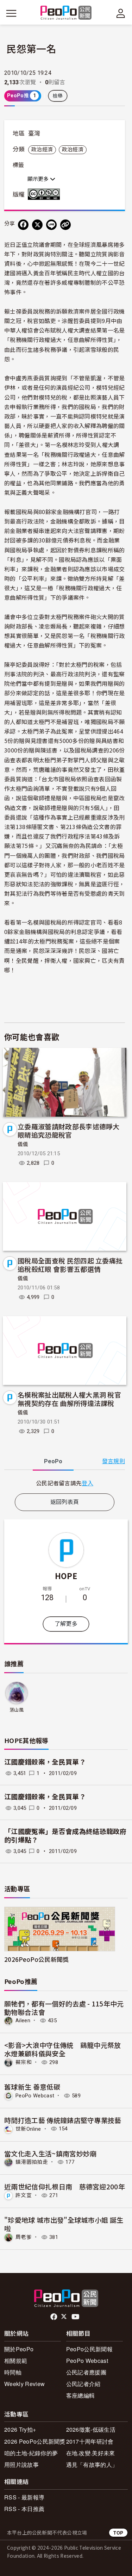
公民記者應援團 (86, 2372)
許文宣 (24, 2195)
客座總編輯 (81, 2395)
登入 (87, 1483)
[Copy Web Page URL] (65, 225)
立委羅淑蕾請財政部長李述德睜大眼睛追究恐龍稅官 (69, 1131)
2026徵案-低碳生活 (91, 2429)
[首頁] (66, 13)
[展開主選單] (11, 13)
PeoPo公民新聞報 (89, 2349)
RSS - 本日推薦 (24, 2509)
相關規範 (16, 2361)
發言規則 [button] (114, 1461)
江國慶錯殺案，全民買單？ (45, 1762)
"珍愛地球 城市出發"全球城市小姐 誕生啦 (64, 2224)
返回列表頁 (65, 1502)
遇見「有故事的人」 (92, 2465)
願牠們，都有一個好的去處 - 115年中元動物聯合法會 (64, 2008)
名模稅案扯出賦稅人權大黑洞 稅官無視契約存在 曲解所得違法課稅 (69, 1399)
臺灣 (34, 133)
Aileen (23, 2020)
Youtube (76, 2317)
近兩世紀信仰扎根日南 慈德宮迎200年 (65, 2186)
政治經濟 (42, 150)
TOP (118, 2533)
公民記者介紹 (83, 2384)
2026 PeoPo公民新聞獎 (35, 2441)
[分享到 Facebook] (23, 225)
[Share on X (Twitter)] (37, 225)
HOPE (66, 1576)
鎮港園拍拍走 (32, 2162)
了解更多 (66, 1624)
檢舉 (58, 96)
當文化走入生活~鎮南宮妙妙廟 (50, 2153)
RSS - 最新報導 (24, 2497)
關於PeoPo (19, 2349)
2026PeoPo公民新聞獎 (36, 1959)
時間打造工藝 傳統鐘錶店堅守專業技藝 (63, 2120)
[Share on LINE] (51, 225)
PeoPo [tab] (53, 1461)
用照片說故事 (21, 2465)
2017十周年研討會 (90, 2441)
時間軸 (13, 2372)
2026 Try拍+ (20, 2429)
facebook (54, 2317)
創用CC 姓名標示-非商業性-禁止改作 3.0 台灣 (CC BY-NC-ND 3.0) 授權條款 (45, 194)
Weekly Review (24, 2384)
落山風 (17, 1710)
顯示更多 (39, 179)
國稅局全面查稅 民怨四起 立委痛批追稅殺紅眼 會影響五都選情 (70, 1265)
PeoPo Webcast (35, 2096)
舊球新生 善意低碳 (32, 2087)
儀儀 (23, 1144)
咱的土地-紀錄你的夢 (31, 2453)
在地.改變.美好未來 (91, 2453)
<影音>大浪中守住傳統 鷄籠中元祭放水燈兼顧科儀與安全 (63, 2049)
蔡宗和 (24, 2062)
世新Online (28, 2129)
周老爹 (24, 2237)
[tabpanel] (65, 1483)
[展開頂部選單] (121, 13)
